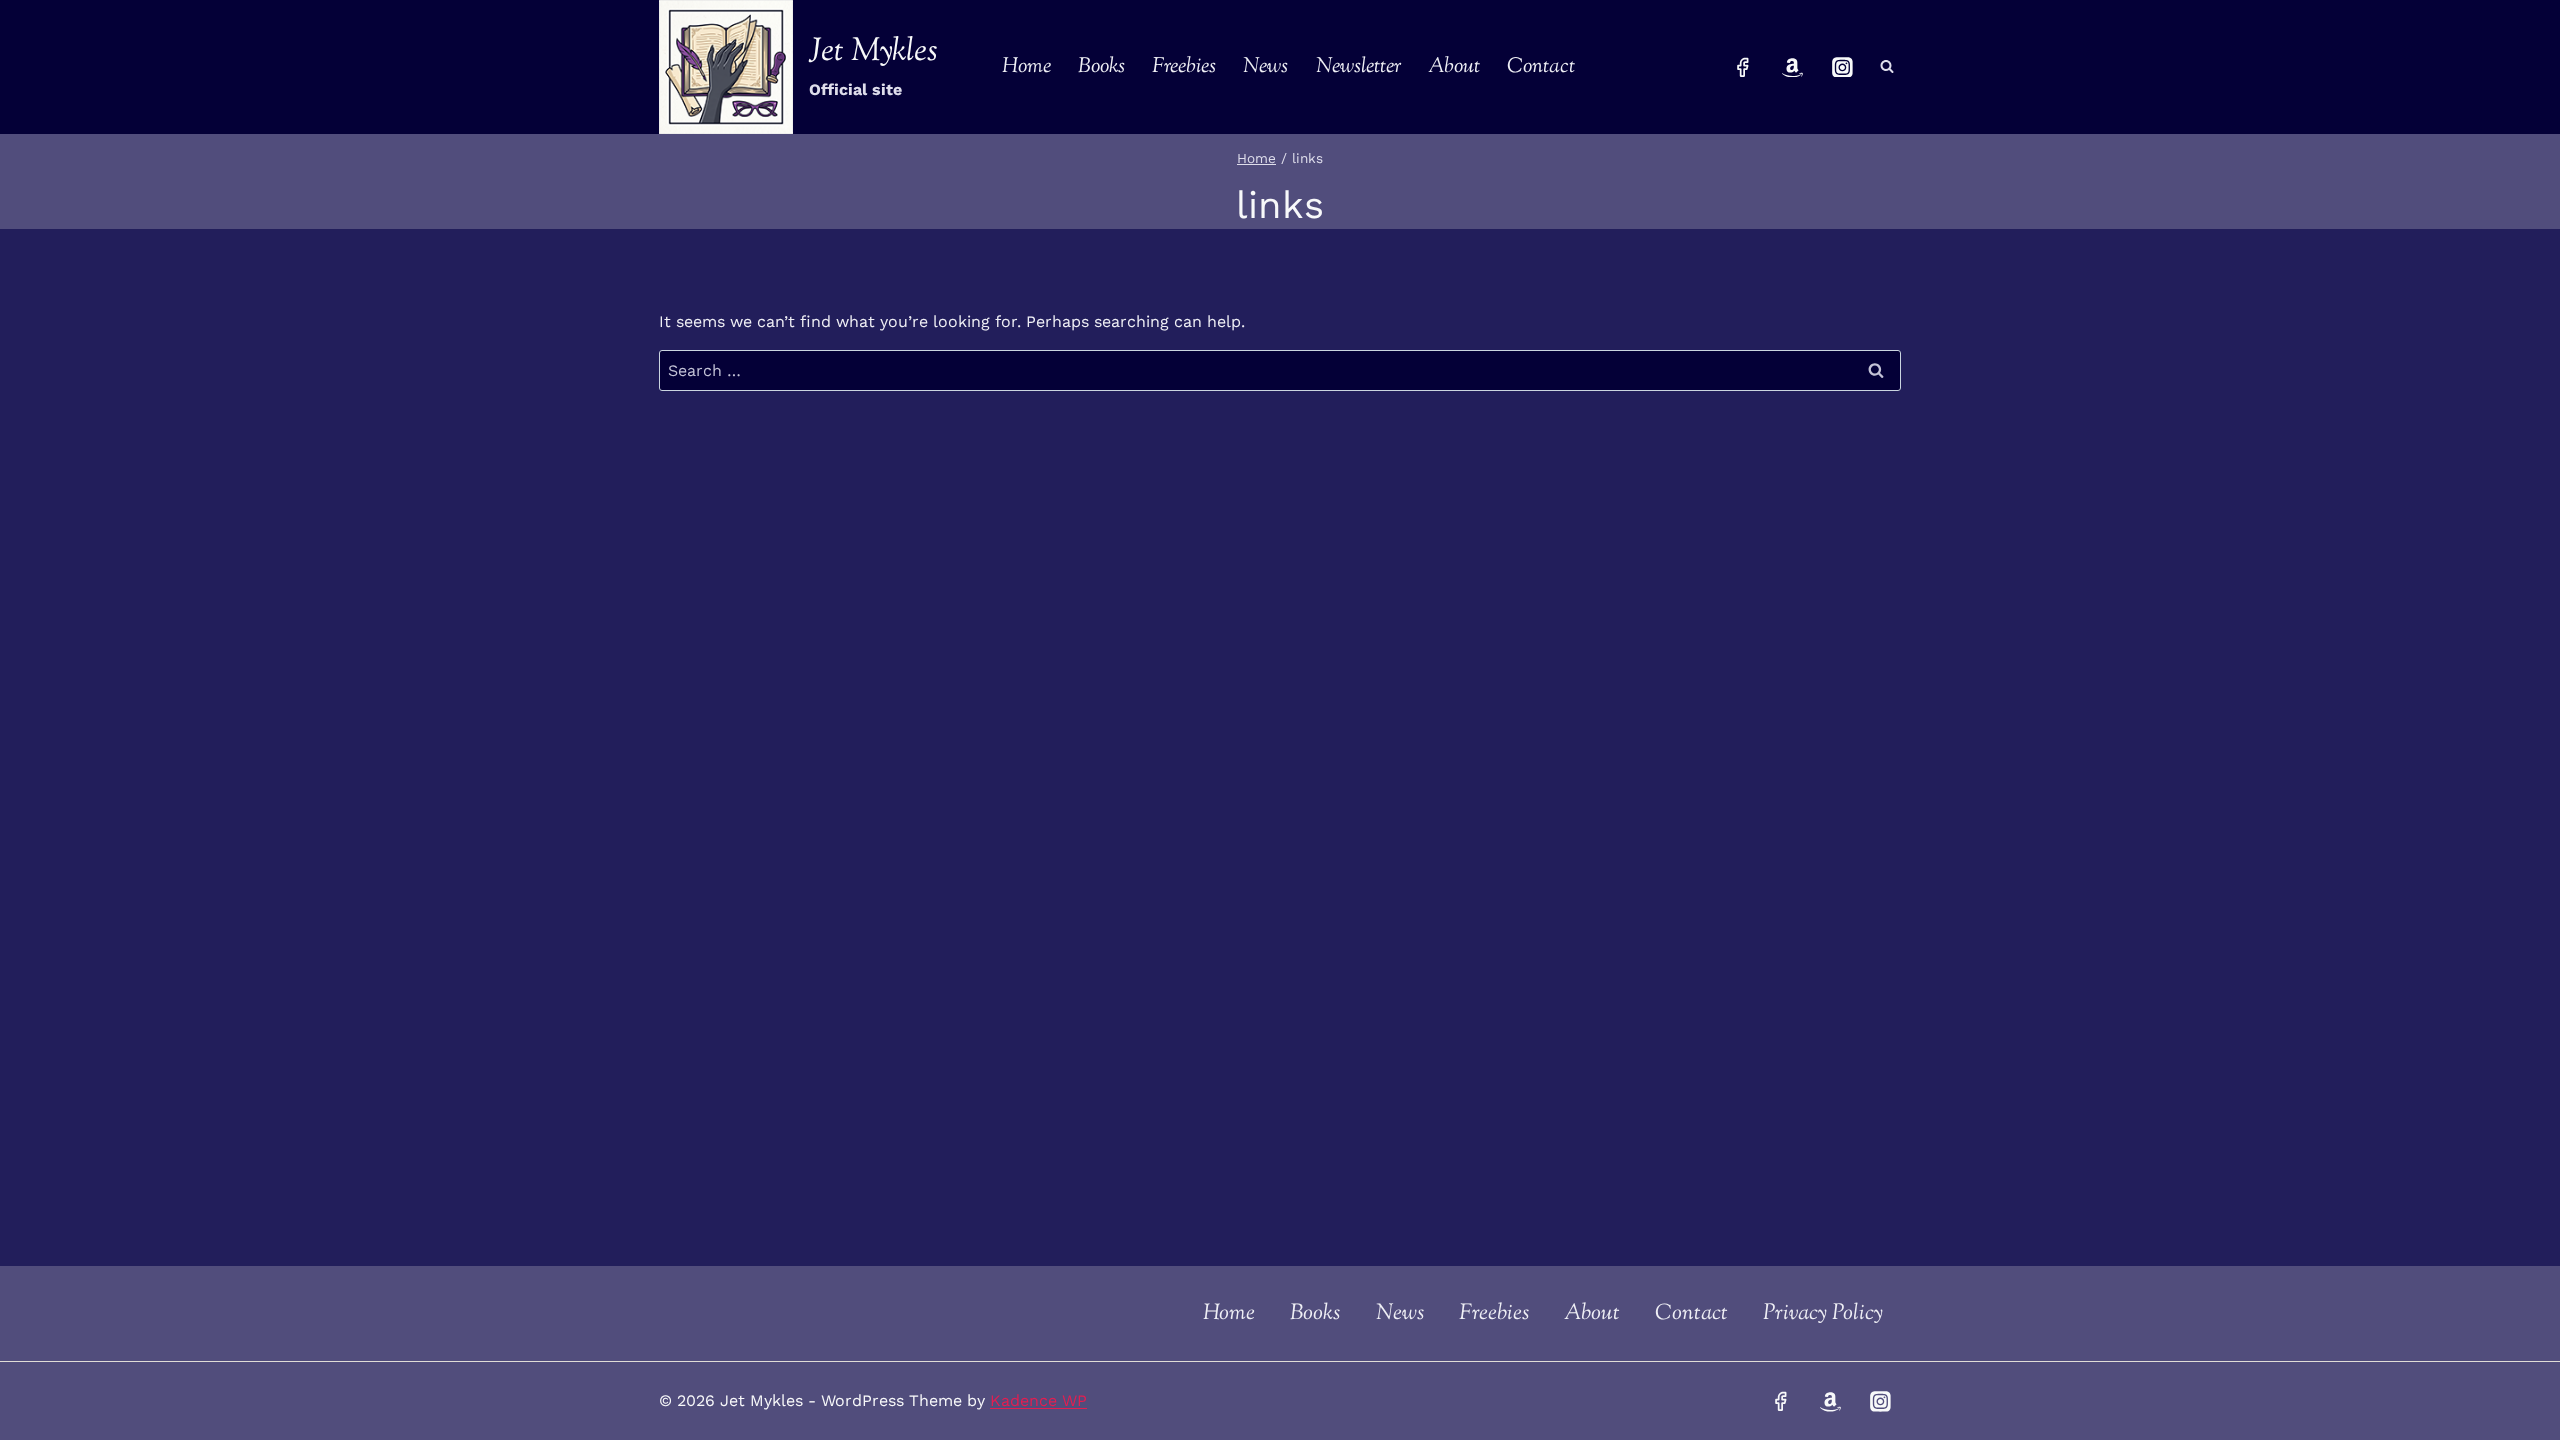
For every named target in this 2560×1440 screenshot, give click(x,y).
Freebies (1184, 67)
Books (1101, 67)
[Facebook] (1743, 67)
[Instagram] (1842, 67)
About (1454, 67)
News (1265, 67)
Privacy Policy (1823, 1314)
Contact (1541, 67)
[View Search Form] (1887, 67)
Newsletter (1358, 67)
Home (1026, 67)
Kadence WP (1038, 1400)
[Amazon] (1793, 67)
